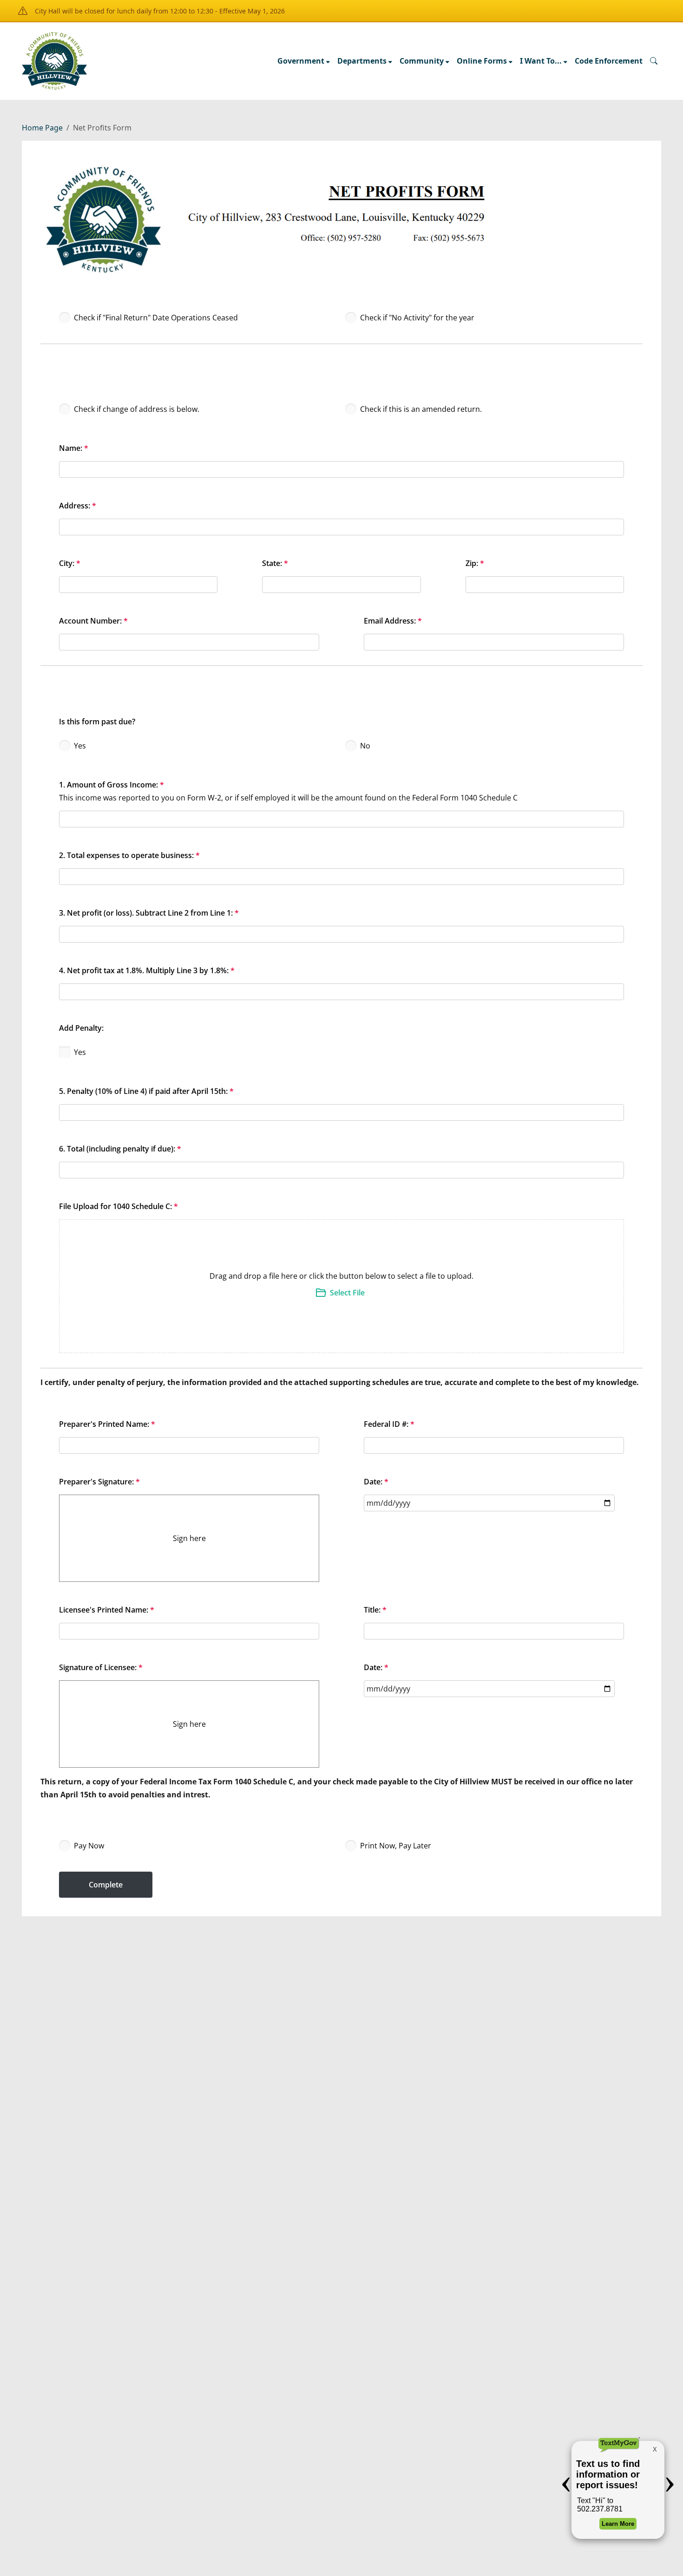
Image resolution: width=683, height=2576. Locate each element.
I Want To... (541, 61)
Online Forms (482, 61)
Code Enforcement (609, 61)
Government (301, 61)
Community (422, 61)
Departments (362, 61)
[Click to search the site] (654, 61)
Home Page (42, 128)
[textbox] (494, 625)
